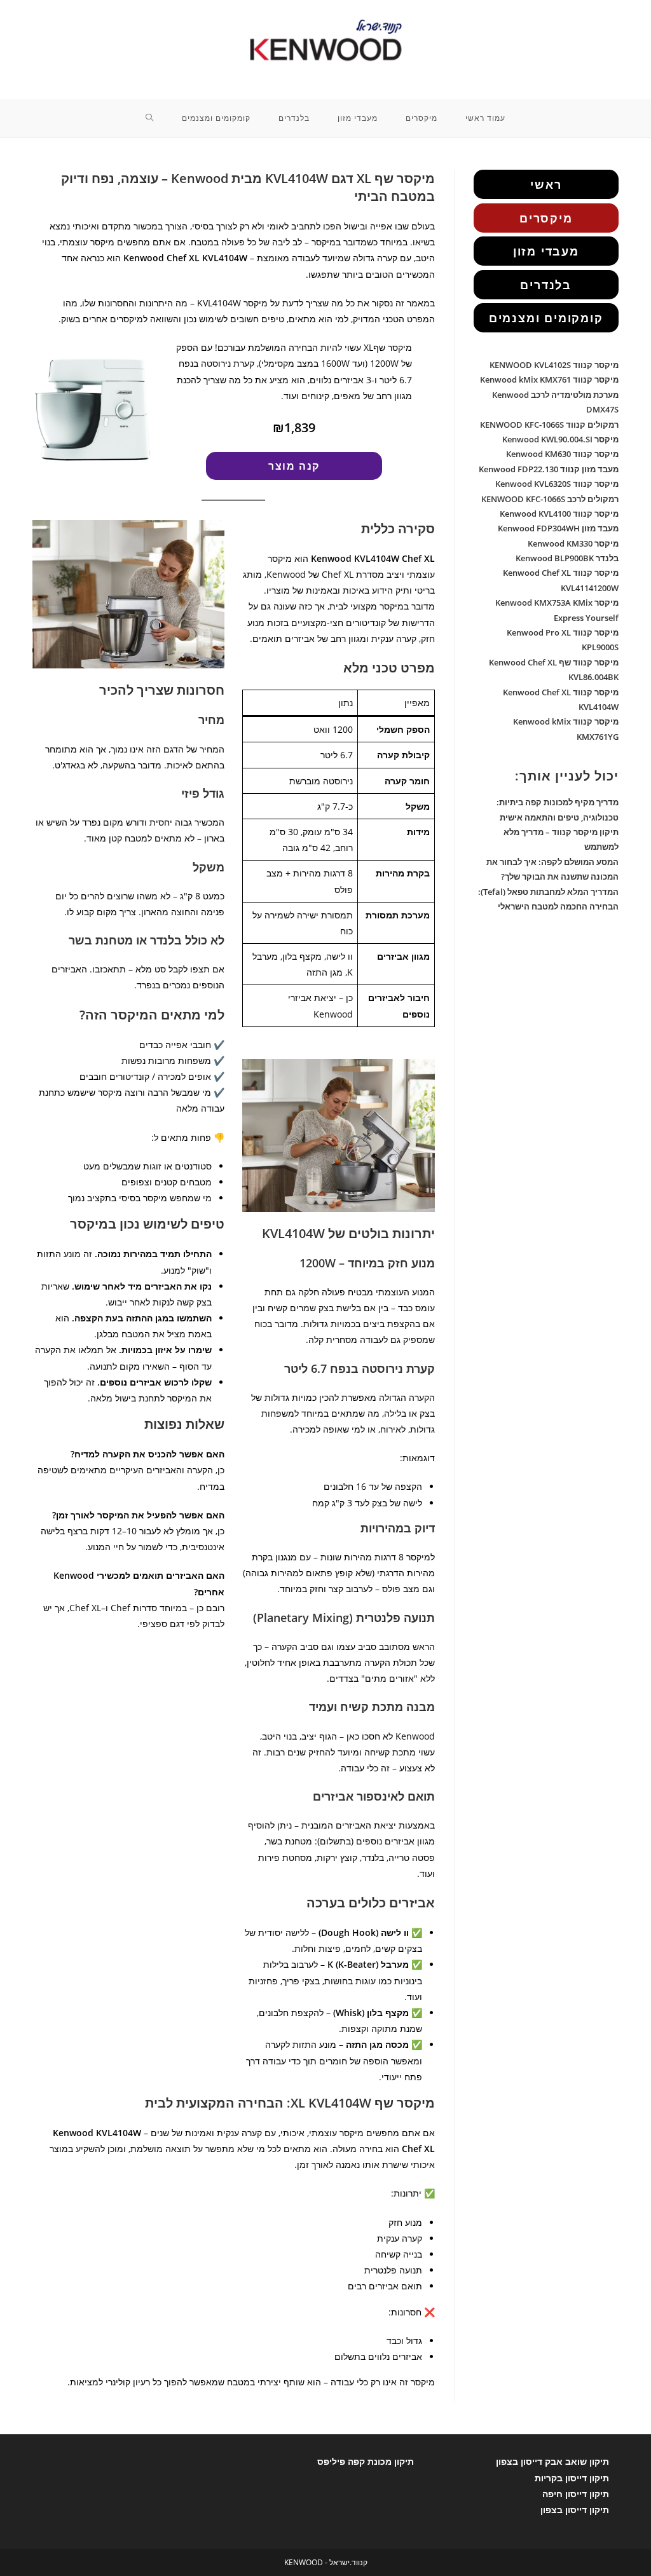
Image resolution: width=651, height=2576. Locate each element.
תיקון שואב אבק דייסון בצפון (552, 2461)
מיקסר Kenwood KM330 (573, 543)
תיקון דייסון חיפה (576, 2494)
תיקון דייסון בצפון (575, 2510)
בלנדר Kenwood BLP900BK (567, 558)
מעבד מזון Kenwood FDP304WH (558, 528)
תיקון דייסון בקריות (572, 2478)
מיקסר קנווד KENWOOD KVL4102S (554, 365)
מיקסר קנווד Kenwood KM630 (562, 454)
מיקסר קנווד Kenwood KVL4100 (559, 514)
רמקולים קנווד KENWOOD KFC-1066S (549, 425)
